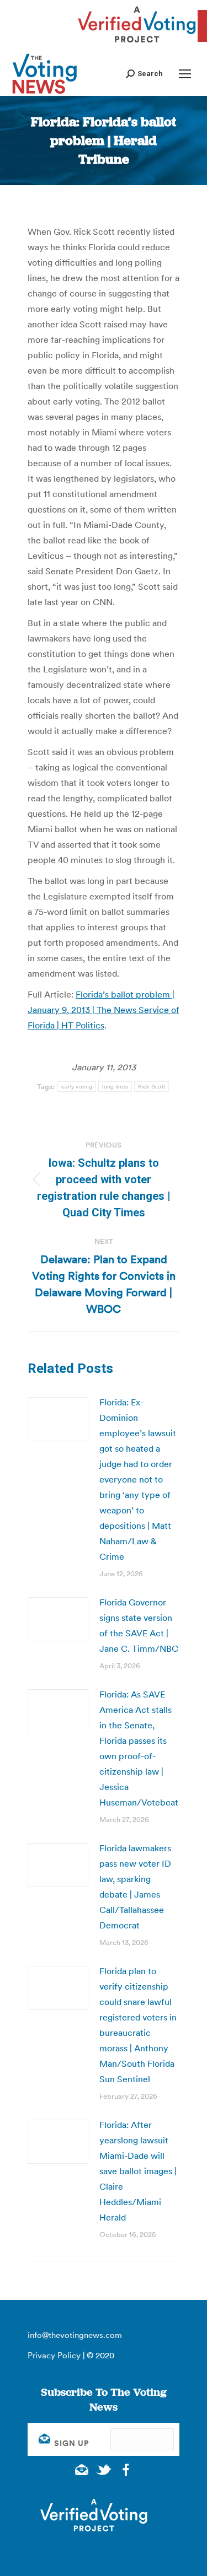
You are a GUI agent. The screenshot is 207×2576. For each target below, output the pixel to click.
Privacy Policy (54, 2355)
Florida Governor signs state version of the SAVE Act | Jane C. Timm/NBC (139, 1625)
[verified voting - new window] (137, 44)
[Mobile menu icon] (185, 74)
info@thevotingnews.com (75, 2335)
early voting (77, 1087)
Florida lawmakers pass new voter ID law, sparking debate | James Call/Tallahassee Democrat (135, 1887)
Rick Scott (152, 1087)
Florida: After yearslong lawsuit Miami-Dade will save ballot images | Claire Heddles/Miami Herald (138, 2171)
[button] (144, 74)
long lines (115, 1087)
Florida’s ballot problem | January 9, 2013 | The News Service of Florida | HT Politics (104, 1010)
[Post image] (58, 1419)
